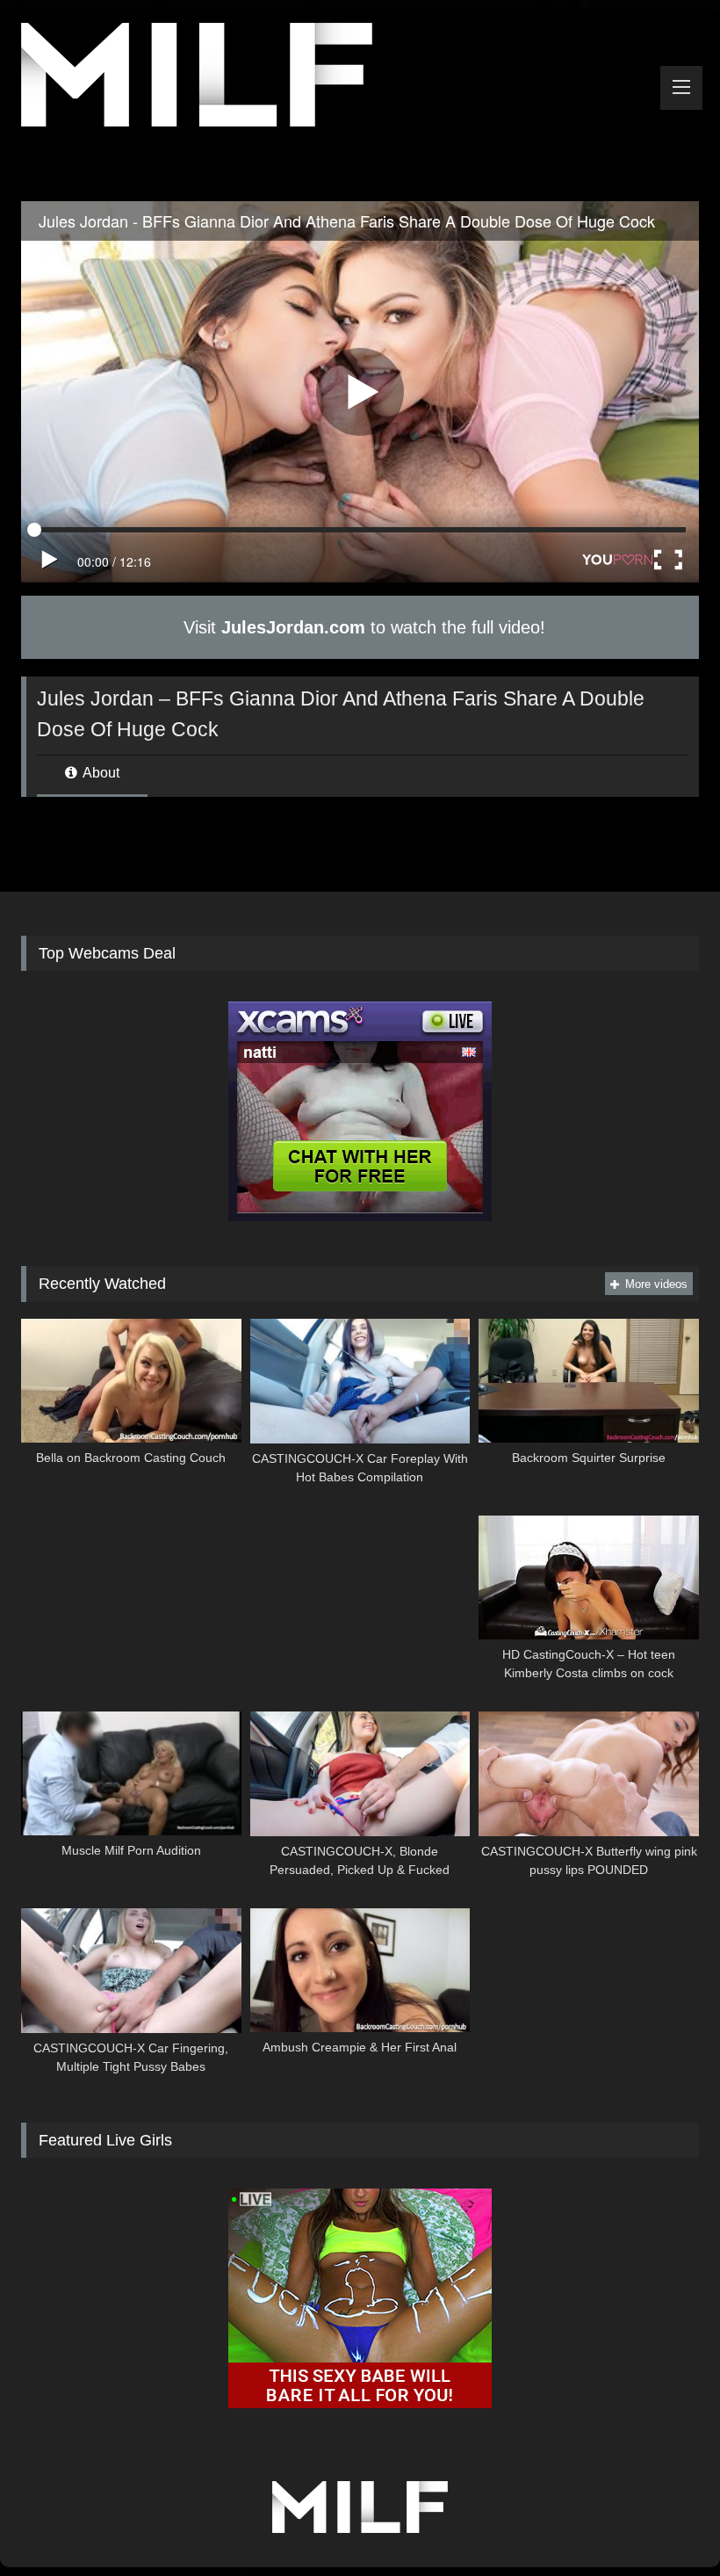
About (100, 773)
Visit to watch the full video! (362, 627)
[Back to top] (666, 2524)
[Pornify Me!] (360, 78)
